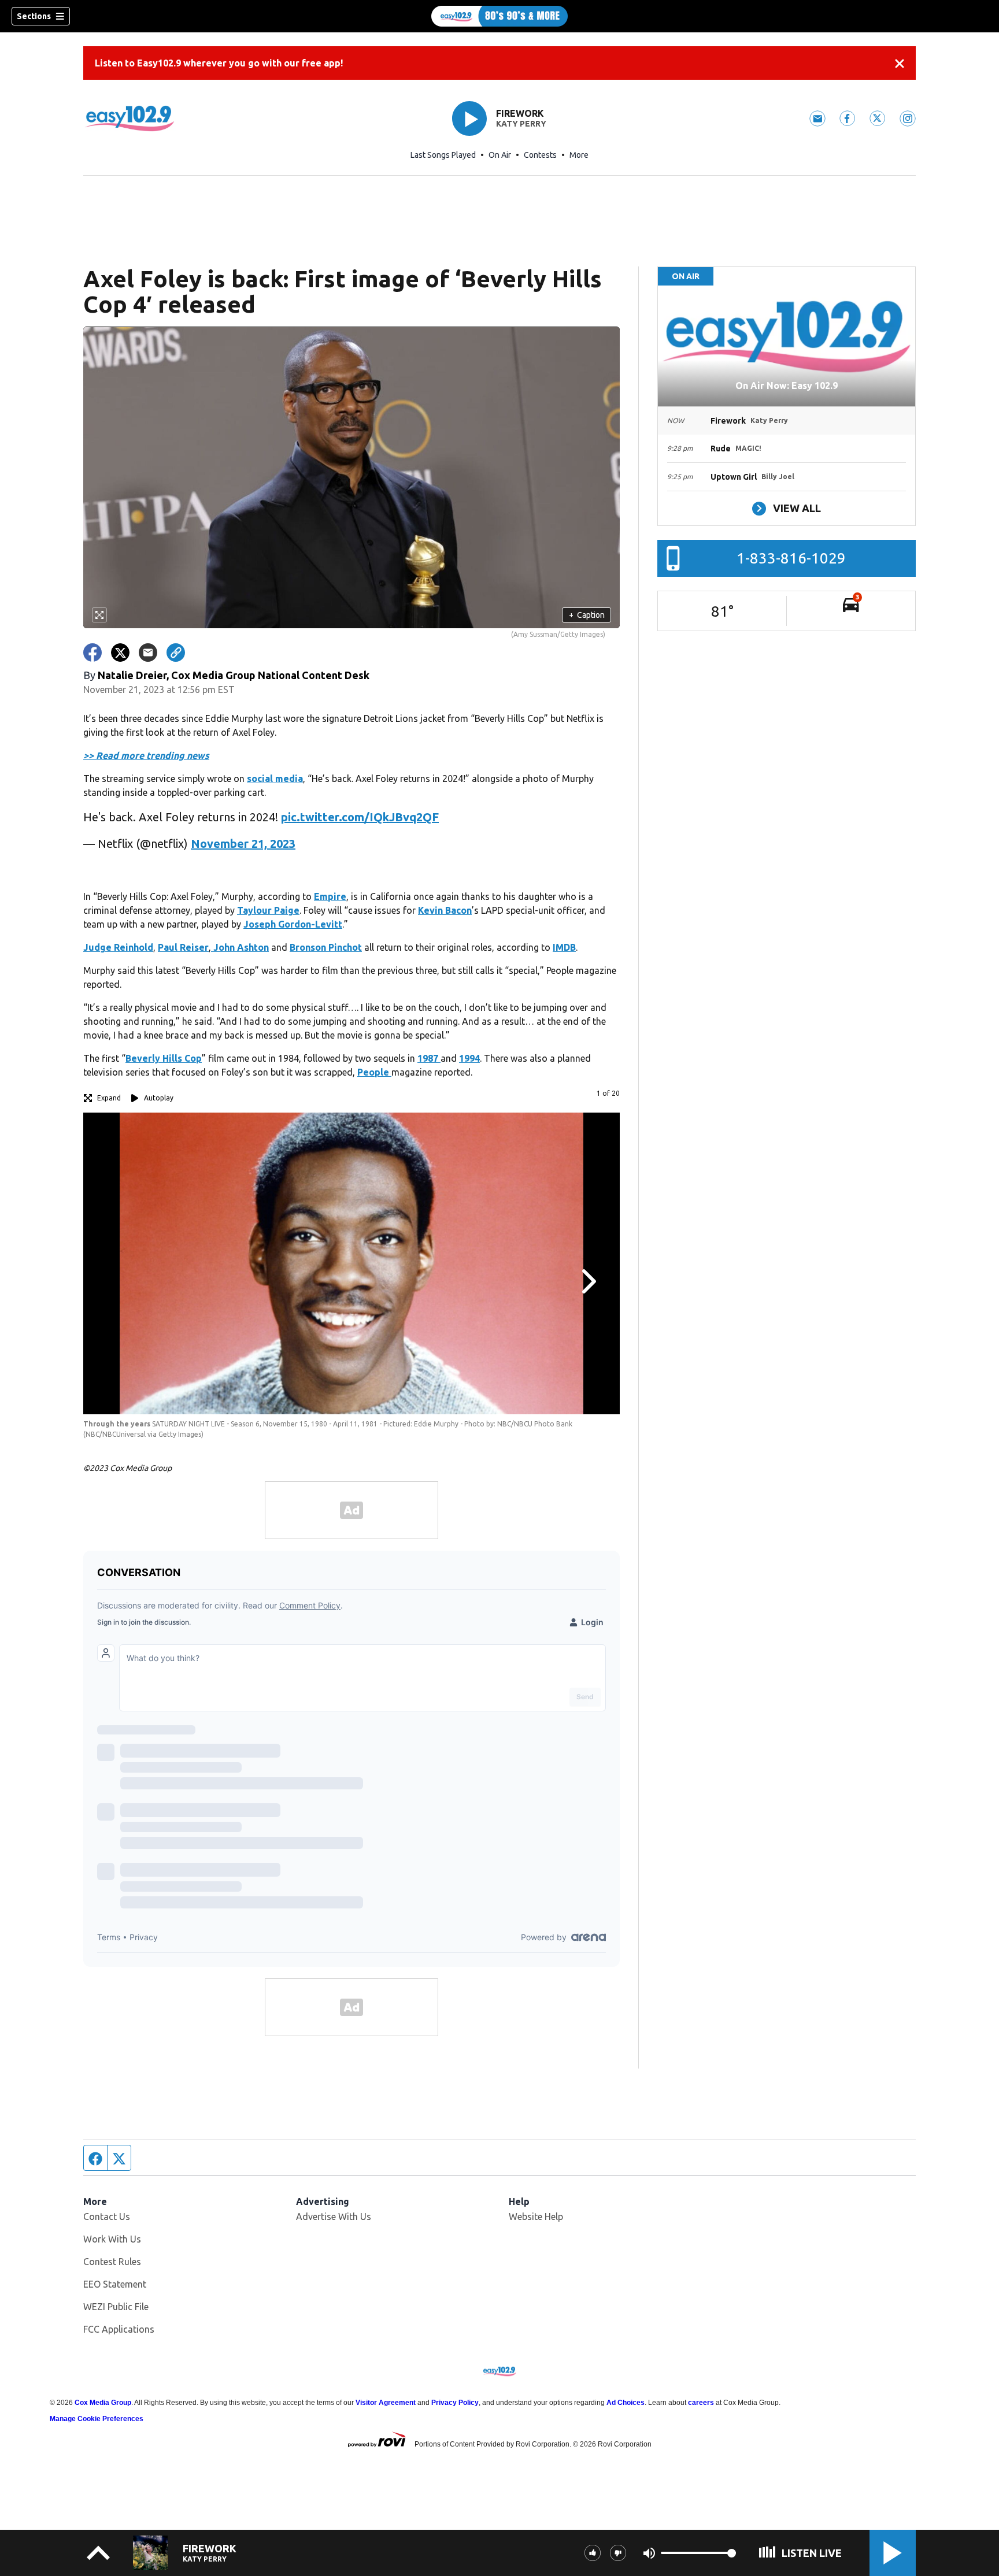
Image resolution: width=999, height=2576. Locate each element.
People (374, 1072)
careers (701, 2403)
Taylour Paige (268, 910)
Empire (330, 896)
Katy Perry (521, 124)
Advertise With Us (334, 2217)
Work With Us (112, 2239)
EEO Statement (115, 2284)
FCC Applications (119, 2329)
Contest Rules (112, 2262)
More (579, 155)
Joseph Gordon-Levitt (293, 924)
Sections (34, 16)
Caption (587, 615)
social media (275, 779)
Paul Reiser (183, 947)
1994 (469, 1058)
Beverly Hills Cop (164, 1058)
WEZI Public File (116, 2307)
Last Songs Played (443, 155)
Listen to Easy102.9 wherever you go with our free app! (219, 63)
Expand (109, 1098)
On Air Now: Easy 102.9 (787, 386)
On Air (500, 155)
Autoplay (159, 1098)
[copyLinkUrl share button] (176, 653)
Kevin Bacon (445, 910)
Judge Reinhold (118, 947)
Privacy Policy (455, 2403)
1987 (429, 1058)
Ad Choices (626, 2403)
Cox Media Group (103, 2403)
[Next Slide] (587, 1281)
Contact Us (107, 2217)
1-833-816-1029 (791, 558)
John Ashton (240, 947)
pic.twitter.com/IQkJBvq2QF (360, 817)
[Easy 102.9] (499, 16)
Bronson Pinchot (326, 947)
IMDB (564, 947)
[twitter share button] (120, 653)
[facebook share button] (92, 653)
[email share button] (148, 653)
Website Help (536, 2217)
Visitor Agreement (386, 2403)
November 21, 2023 (243, 844)
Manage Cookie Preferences (97, 2419)
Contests (540, 155)
